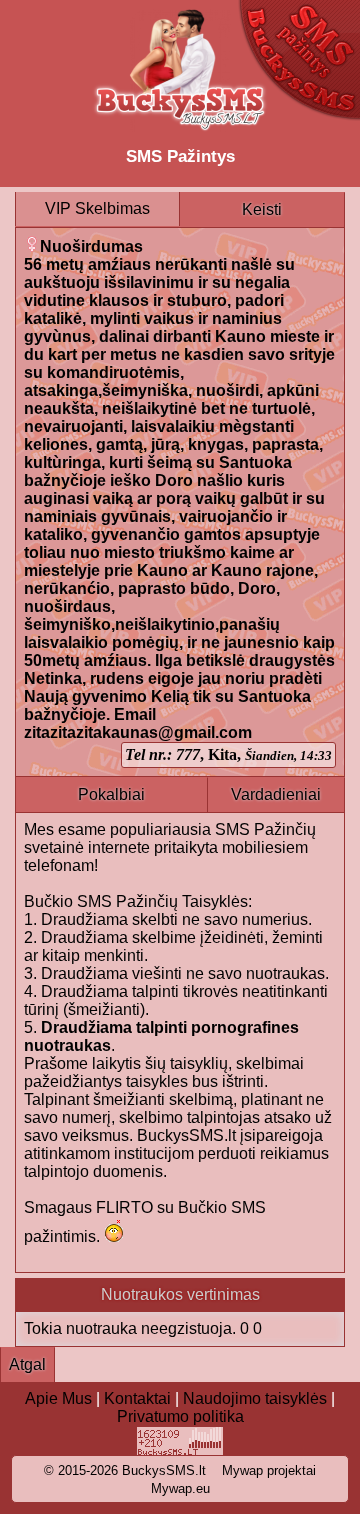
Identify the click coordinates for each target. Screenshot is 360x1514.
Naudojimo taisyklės (255, 1398)
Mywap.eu (180, 1488)
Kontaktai (137, 1398)
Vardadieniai (276, 794)
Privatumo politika (180, 1416)
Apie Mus (58, 1398)
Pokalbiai (111, 794)
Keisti (262, 209)
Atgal (27, 1364)
